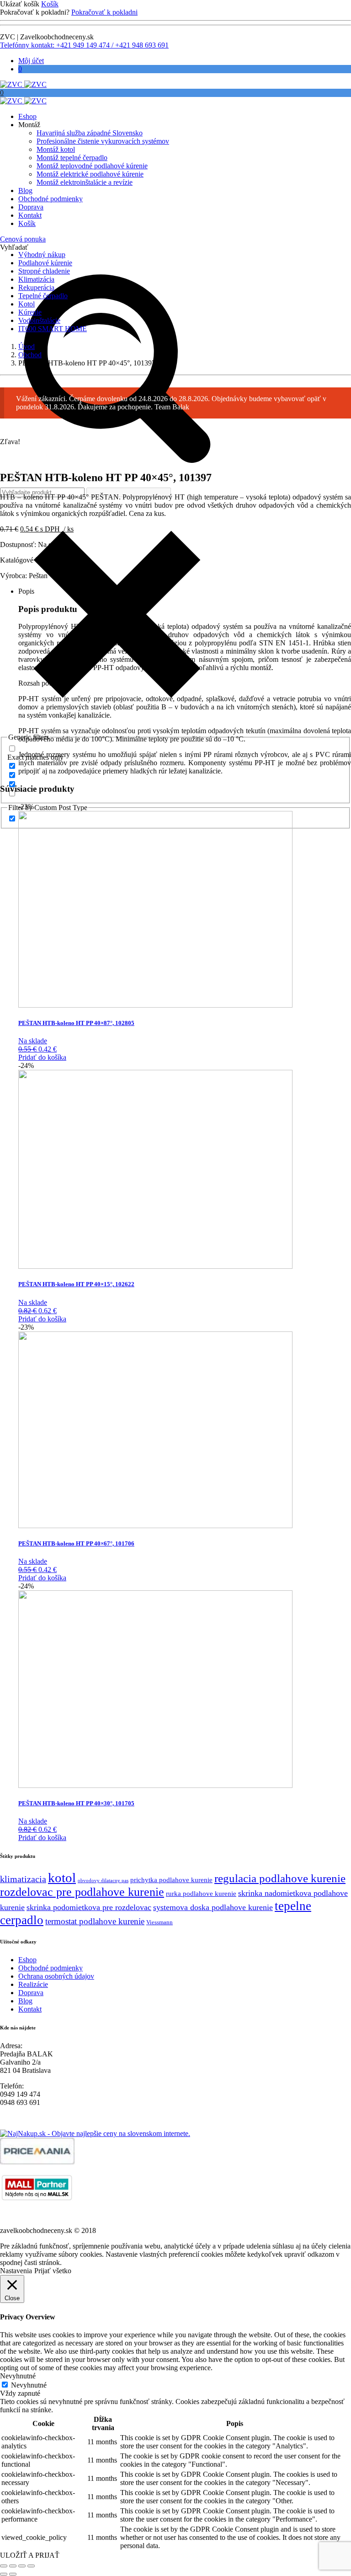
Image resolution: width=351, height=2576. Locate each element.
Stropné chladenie (44, 271)
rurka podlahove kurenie (201, 1894)
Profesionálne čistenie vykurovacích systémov (103, 141)
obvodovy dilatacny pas (103, 1881)
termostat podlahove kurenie (95, 1921)
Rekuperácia (36, 287)
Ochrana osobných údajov (56, 1976)
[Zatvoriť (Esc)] (31, 2566)
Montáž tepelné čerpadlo (72, 158)
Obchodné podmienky (51, 199)
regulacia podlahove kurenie (280, 1878)
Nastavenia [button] (16, 2271)
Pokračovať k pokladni (104, 12)
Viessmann (160, 1922)
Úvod (27, 346)
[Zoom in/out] (4, 2566)
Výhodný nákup (42, 255)
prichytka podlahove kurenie (171, 1880)
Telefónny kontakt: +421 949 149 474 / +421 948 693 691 (84, 45)
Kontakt (30, 215)
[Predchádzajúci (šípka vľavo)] (4, 2574)
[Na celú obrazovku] (13, 2566)
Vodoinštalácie (39, 320)
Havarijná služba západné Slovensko (90, 133)
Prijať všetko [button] (53, 2271)
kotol (62, 1878)
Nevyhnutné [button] (18, 2376)
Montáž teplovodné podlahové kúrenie (92, 166)
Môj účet (31, 61)
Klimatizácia (36, 279)
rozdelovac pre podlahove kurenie (82, 1892)
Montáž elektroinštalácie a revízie (85, 182)
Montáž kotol (56, 149)
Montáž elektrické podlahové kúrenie (90, 174)
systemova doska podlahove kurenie (213, 1907)
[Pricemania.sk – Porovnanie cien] (37, 2162)
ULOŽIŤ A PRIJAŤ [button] (30, 2555)
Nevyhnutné (29, 2385)
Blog (25, 191)
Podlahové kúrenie (45, 263)
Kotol (27, 304)
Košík (50, 4)
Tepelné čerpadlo (43, 296)
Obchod (30, 355)
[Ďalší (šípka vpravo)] (13, 2574)
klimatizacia (23, 1879)
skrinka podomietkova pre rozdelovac (89, 1907)
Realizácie (33, 1984)
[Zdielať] (22, 2566)
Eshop (27, 116)
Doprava (31, 207)
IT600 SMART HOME (53, 329)
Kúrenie (30, 312)
